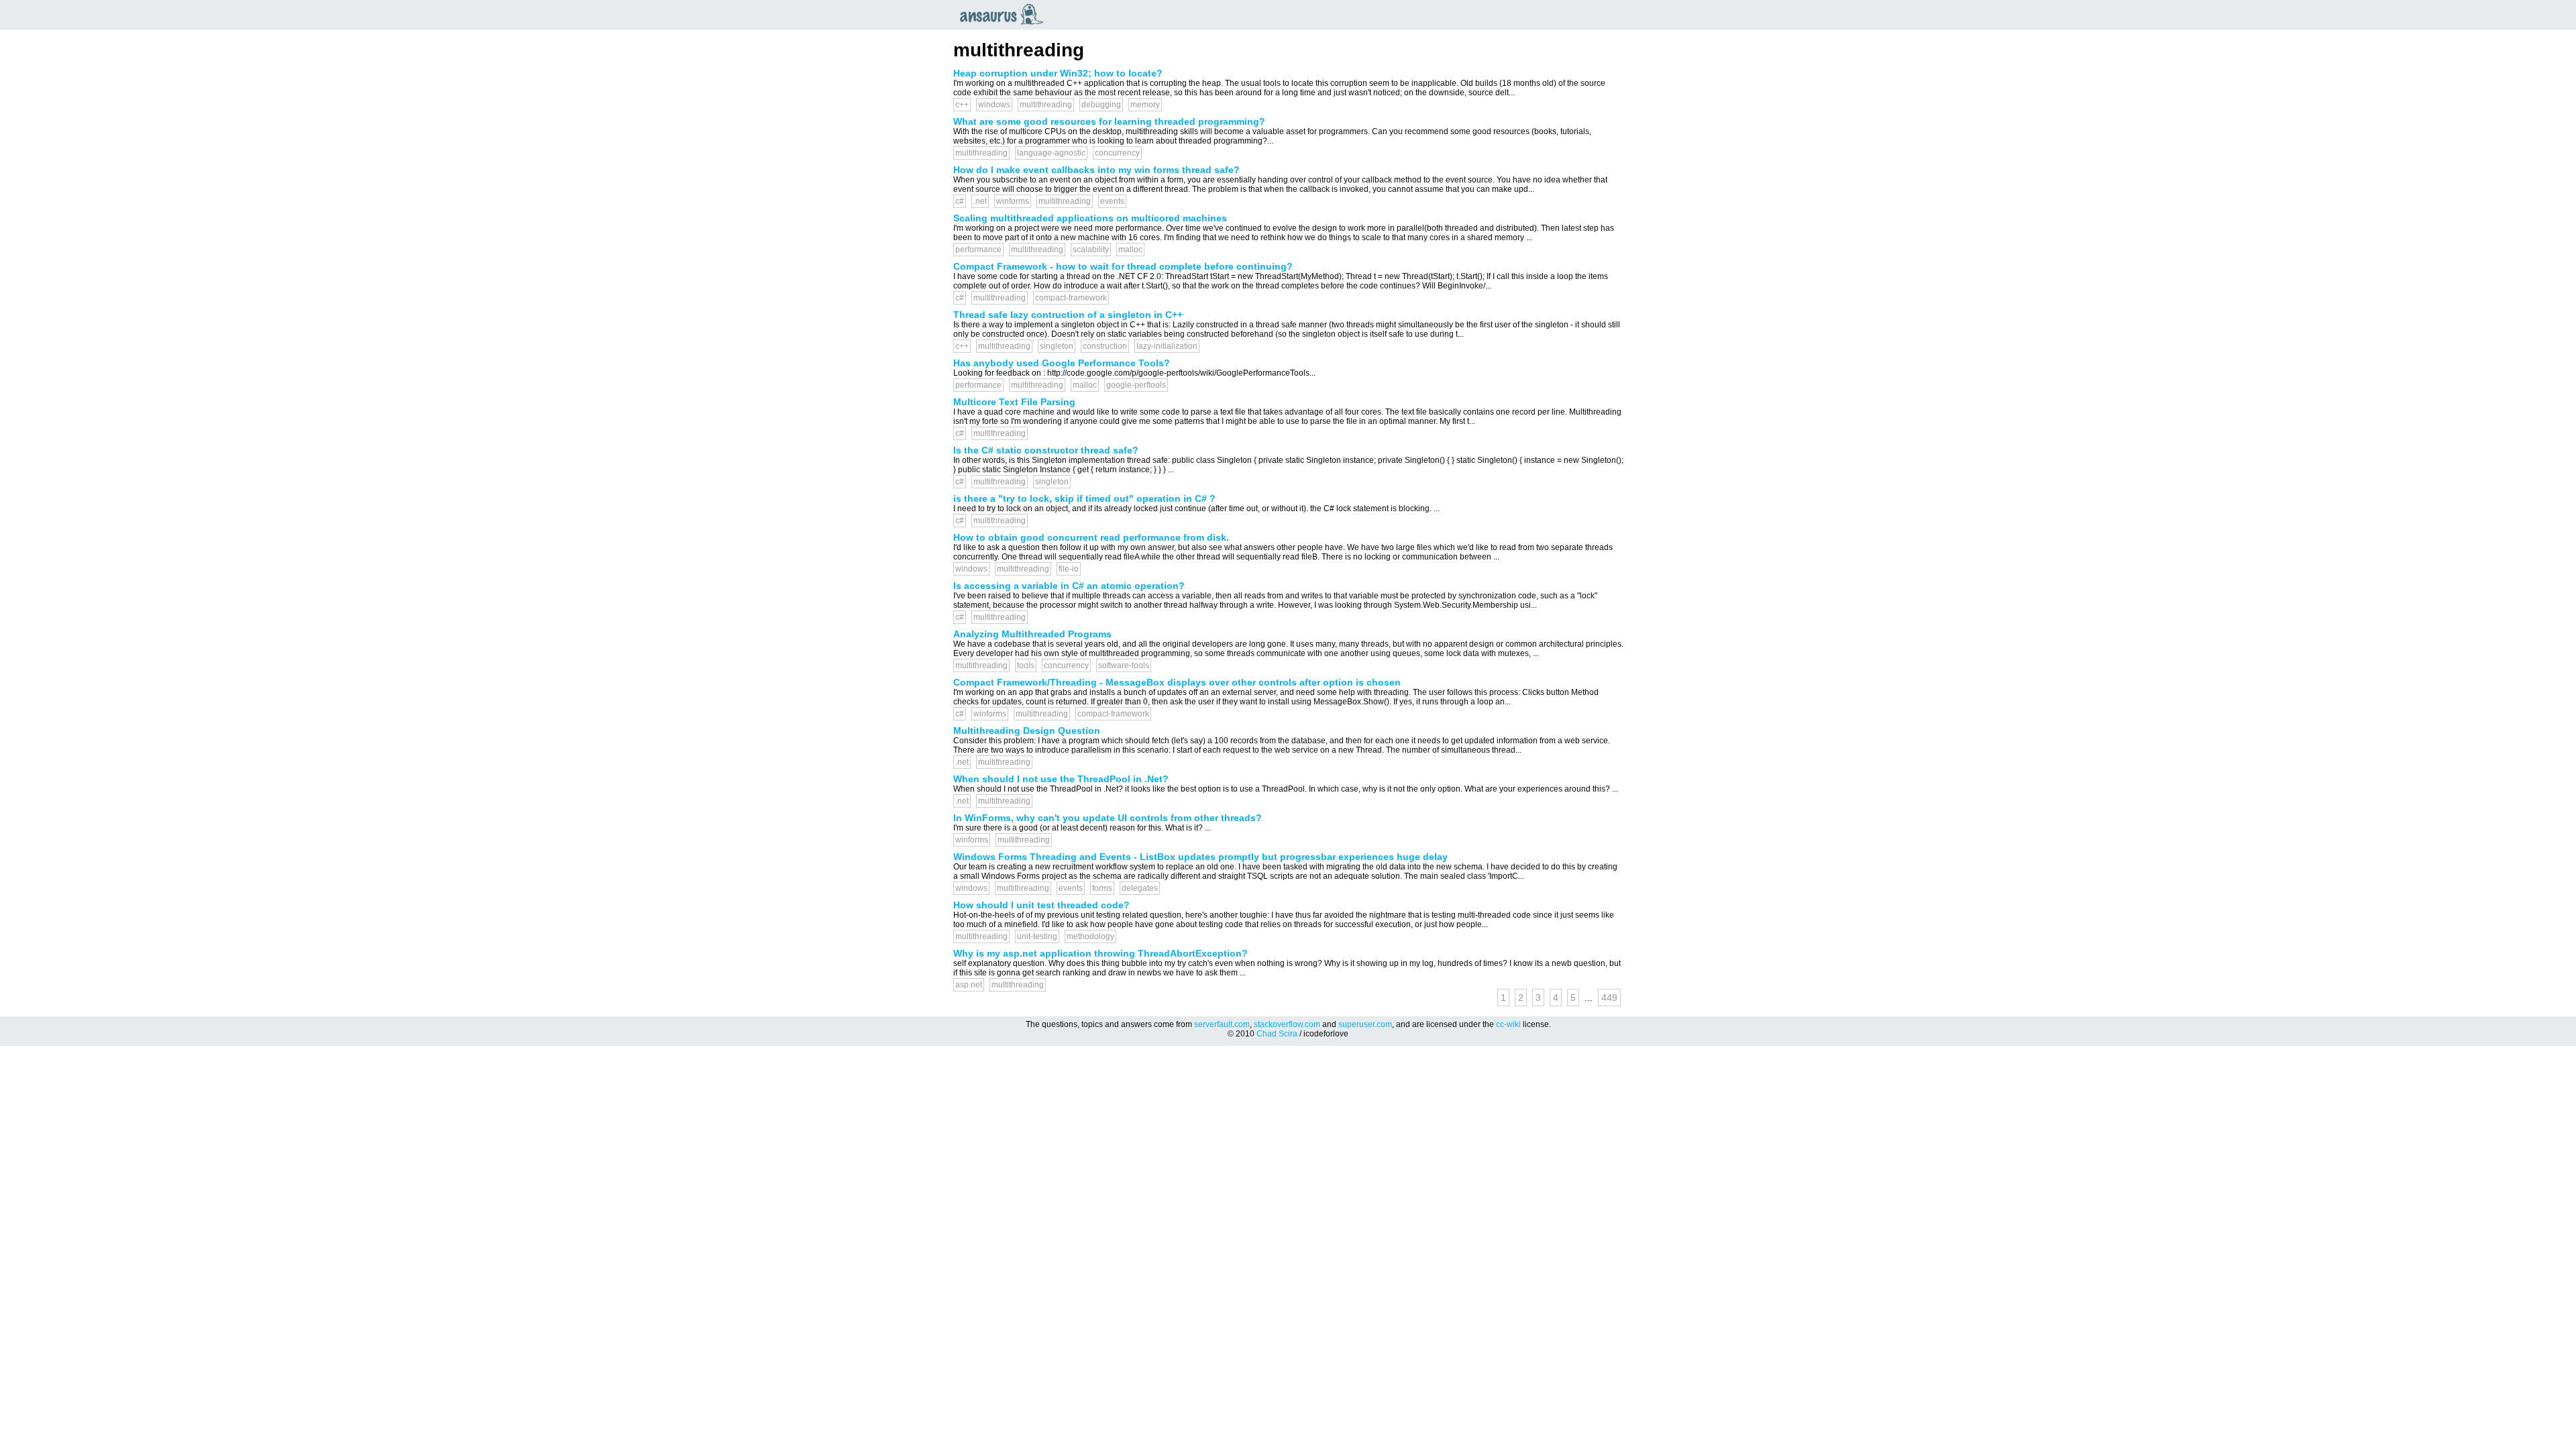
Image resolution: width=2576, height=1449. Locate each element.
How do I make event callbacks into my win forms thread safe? (1096, 170)
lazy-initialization (1167, 346)
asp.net (969, 985)
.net (980, 201)
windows (994, 105)
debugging (1101, 105)
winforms (1013, 201)
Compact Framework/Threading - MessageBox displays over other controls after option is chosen (1177, 682)
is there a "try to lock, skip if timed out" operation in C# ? (1084, 498)
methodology (1090, 936)
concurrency (1117, 153)
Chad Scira (1277, 1034)
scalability (1091, 250)
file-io (1069, 569)
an (1005, 14)
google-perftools (1136, 385)
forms (1102, 888)
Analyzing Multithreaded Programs (1032, 634)
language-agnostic (1051, 153)
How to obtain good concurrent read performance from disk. (1091, 537)
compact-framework (1071, 298)
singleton (1057, 346)
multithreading (1046, 105)
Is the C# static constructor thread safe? (1046, 450)
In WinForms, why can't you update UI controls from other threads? (1108, 818)
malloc (1130, 250)
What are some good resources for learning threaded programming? (1109, 121)
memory (1145, 105)
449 (1609, 998)
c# (960, 201)
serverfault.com (1222, 1024)
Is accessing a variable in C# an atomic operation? (1069, 586)
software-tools (1124, 665)
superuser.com (1365, 1024)
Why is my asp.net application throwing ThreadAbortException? (1101, 953)
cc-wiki (1508, 1024)
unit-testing (1037, 936)
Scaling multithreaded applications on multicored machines (1090, 218)
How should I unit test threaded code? (1041, 905)
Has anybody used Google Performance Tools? (1062, 363)
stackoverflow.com (1287, 1024)
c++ (962, 105)
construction (1105, 346)
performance (978, 250)
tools (1026, 665)
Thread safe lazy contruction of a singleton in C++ (1068, 315)
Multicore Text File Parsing (1014, 402)
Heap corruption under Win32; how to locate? (1058, 73)
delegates (1140, 888)
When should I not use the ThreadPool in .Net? (1061, 779)
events (1112, 201)
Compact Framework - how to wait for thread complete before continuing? (1123, 266)
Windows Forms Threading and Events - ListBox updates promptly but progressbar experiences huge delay (1200, 857)
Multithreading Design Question (1027, 731)
